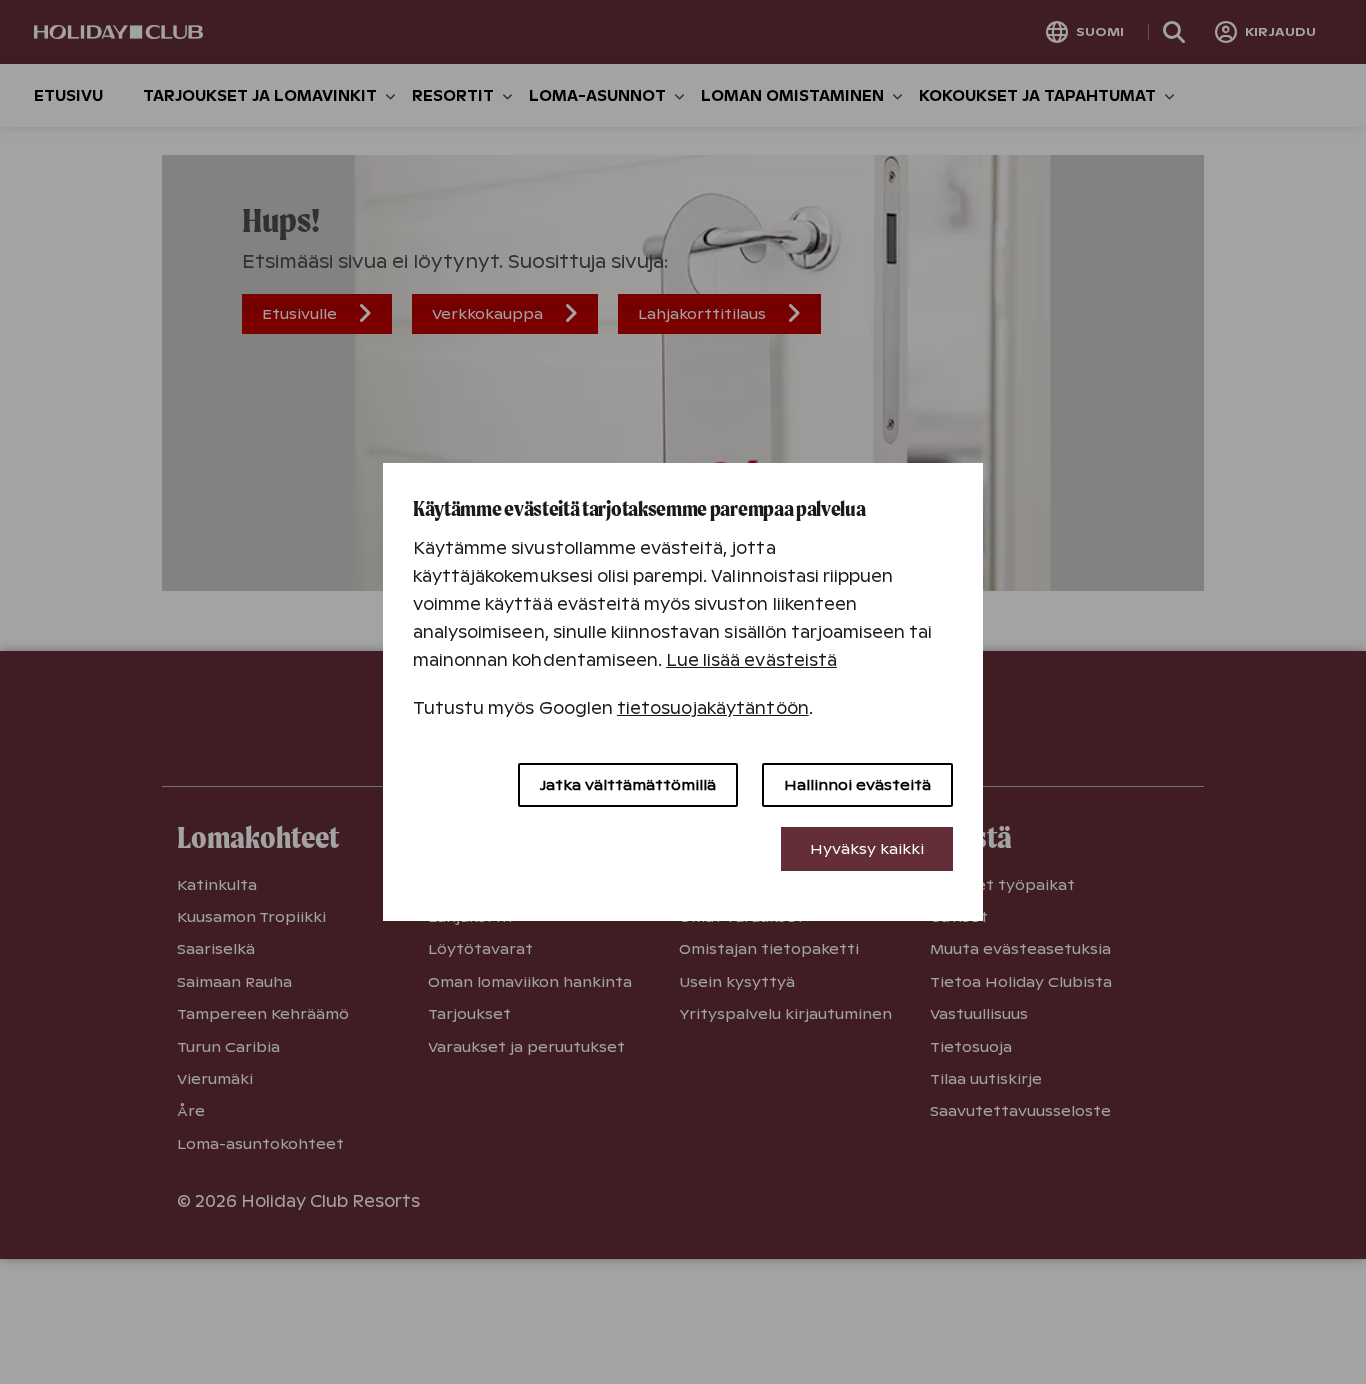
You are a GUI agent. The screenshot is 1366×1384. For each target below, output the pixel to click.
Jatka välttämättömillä (628, 785)
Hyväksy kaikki (867, 849)
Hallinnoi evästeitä (857, 785)
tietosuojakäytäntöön (713, 708)
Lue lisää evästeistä (751, 660)
